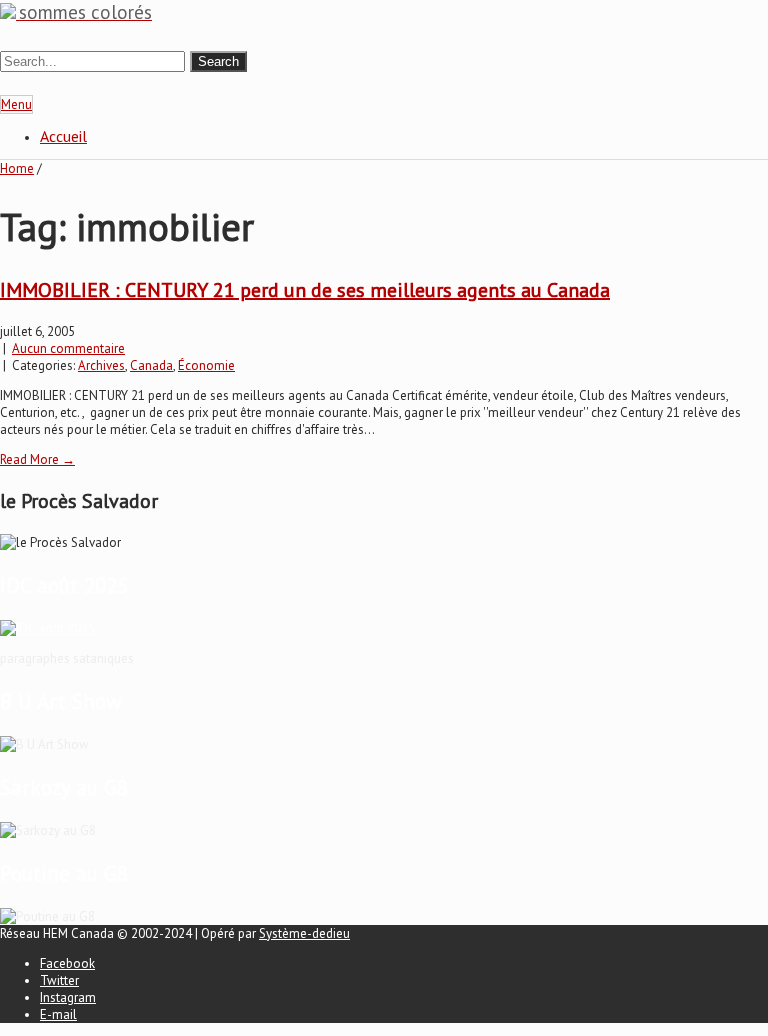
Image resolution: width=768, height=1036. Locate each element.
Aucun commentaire (68, 348)
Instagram (68, 997)
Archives (101, 365)
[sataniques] (47, 628)
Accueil (63, 136)
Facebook (67, 963)
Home (17, 168)
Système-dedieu (304, 933)
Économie (206, 365)
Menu (16, 104)
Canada (151, 365)
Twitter (59, 980)
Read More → (37, 459)
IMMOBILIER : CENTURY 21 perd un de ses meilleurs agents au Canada (305, 290)
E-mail (58, 1014)
